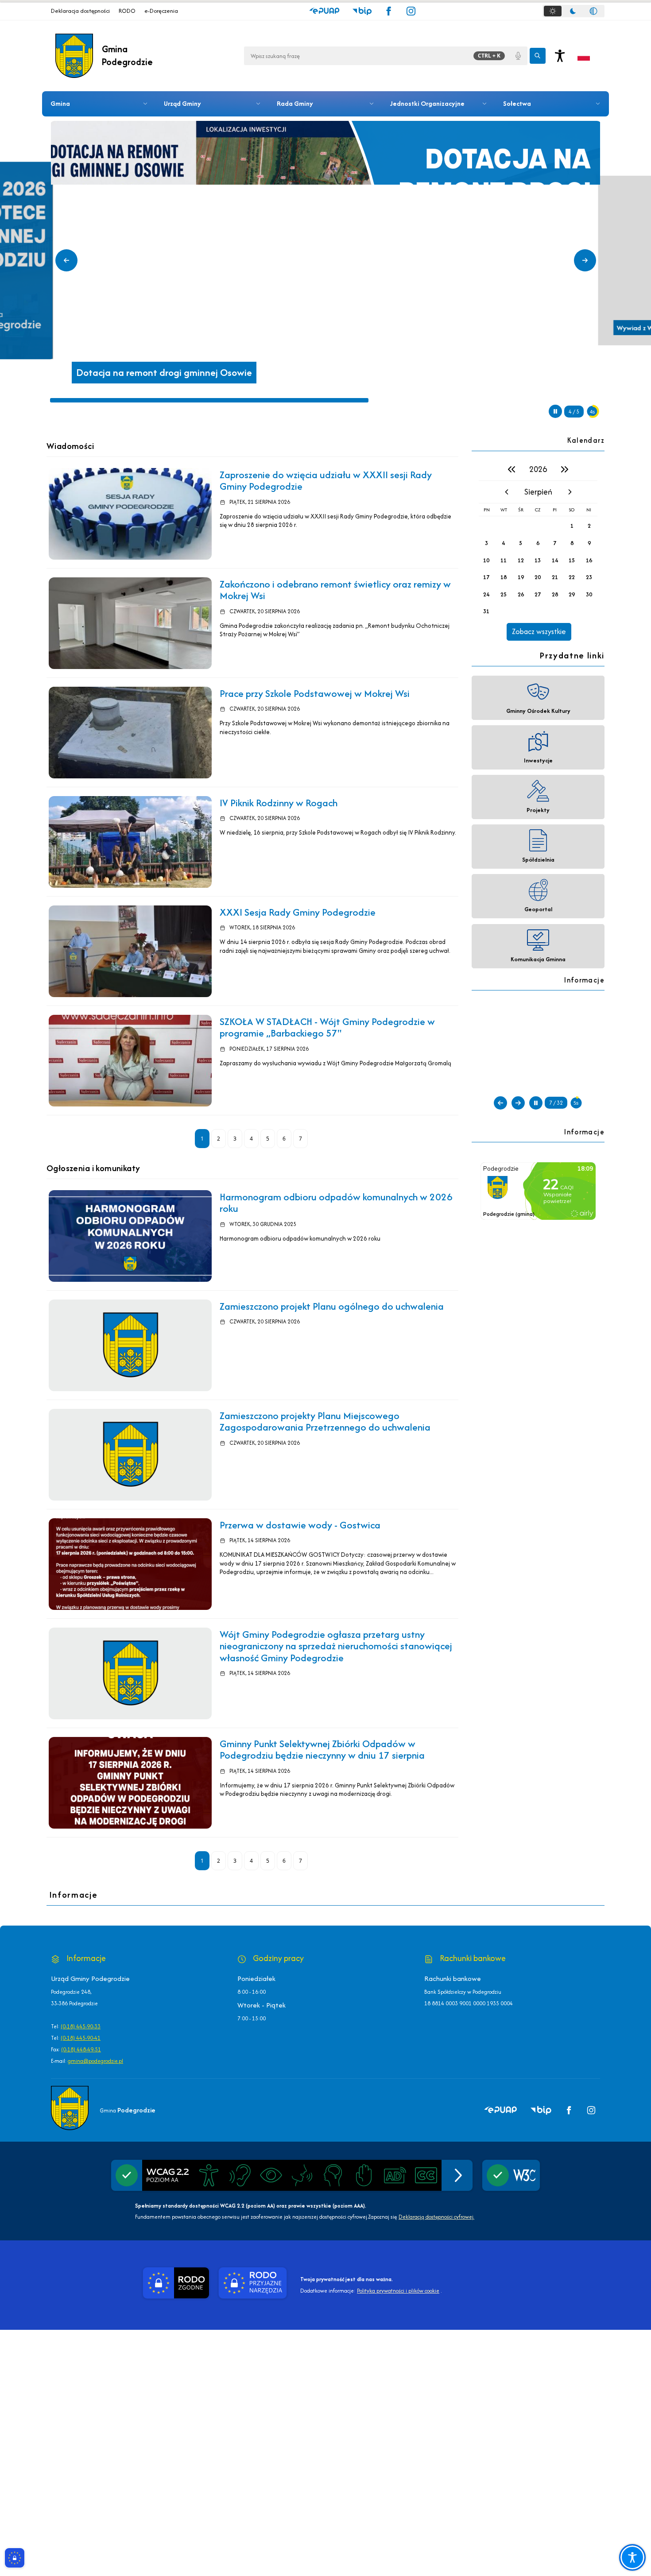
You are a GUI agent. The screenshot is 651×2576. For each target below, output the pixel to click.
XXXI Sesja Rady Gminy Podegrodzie (298, 912)
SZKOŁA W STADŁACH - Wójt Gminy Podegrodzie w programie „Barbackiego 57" (327, 1027)
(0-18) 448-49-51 (81, 2049)
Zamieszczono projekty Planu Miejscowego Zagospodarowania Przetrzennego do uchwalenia (325, 1421)
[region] (538, 549)
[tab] (553, 11)
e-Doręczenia (161, 11)
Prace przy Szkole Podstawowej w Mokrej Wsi (315, 693)
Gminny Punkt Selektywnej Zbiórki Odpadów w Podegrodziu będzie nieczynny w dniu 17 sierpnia (322, 1749)
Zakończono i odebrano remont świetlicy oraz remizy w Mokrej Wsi (335, 590)
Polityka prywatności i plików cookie (398, 2291)
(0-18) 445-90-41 (81, 2038)
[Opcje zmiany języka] (584, 56)
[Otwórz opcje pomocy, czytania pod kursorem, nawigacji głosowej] (632, 2557)
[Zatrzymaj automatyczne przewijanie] (555, 411)
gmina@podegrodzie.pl (95, 2061)
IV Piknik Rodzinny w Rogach (279, 803)
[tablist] (573, 11)
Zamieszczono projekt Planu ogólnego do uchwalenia (332, 1306)
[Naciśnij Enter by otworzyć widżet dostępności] (560, 56)
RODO (127, 11)
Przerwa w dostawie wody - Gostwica (300, 1525)
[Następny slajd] (585, 260)
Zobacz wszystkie (539, 631)
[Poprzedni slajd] (66, 260)
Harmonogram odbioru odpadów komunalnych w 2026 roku (336, 1203)
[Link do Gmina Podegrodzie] (70, 2108)
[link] (130, 514)
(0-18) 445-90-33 (81, 2026)
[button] (324, 11)
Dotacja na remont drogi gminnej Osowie (164, 373)
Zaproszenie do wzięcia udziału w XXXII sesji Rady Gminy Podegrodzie (326, 480)
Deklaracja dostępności (80, 11)
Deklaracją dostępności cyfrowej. (436, 2217)
